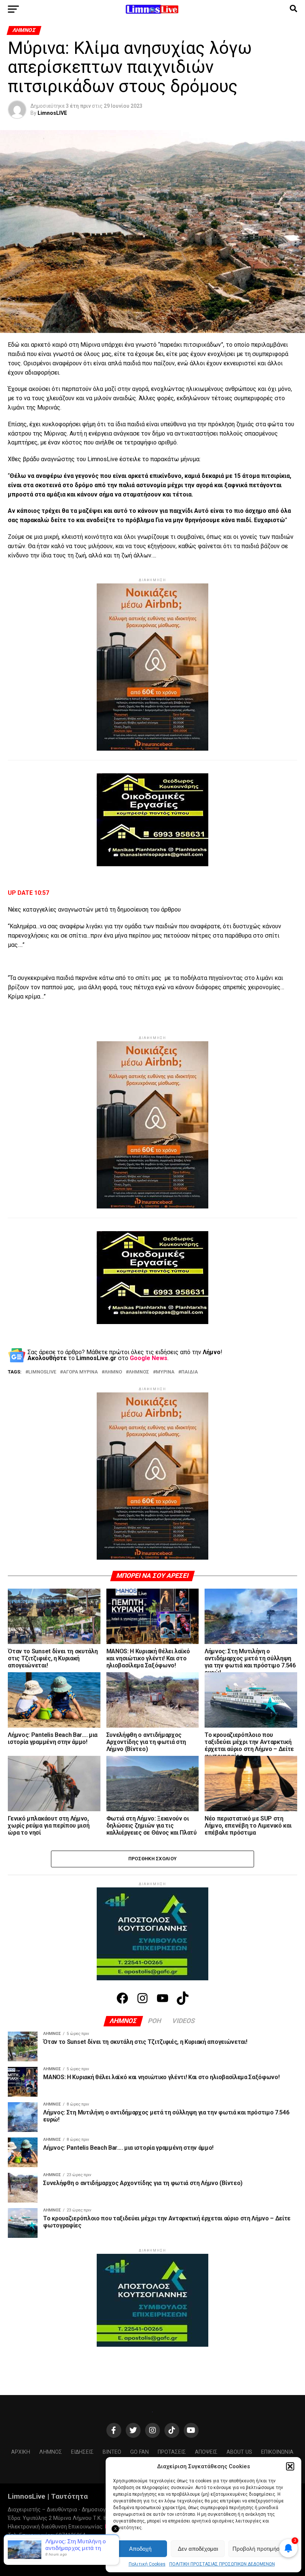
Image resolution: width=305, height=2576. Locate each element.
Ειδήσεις (82, 2452)
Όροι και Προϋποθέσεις (83, 2546)
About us (239, 2452)
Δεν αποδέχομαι (198, 2549)
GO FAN (139, 2452)
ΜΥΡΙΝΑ (165, 1372)
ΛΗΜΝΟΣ (139, 1372)
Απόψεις (206, 2452)
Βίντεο (112, 2452)
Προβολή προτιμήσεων (261, 2549)
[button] (290, 2466)
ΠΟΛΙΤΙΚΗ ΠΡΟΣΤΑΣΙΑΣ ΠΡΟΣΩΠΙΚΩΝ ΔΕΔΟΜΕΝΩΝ (222, 2564)
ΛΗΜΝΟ (113, 1372)
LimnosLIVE (52, 113)
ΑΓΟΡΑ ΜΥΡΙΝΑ (80, 1372)
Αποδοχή (140, 2549)
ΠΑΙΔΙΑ (190, 1372)
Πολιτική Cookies (147, 2564)
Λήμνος (51, 2452)
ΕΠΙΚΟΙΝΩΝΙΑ (277, 2452)
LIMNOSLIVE (42, 1372)
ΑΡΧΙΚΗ (21, 2452)
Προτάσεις (172, 2452)
